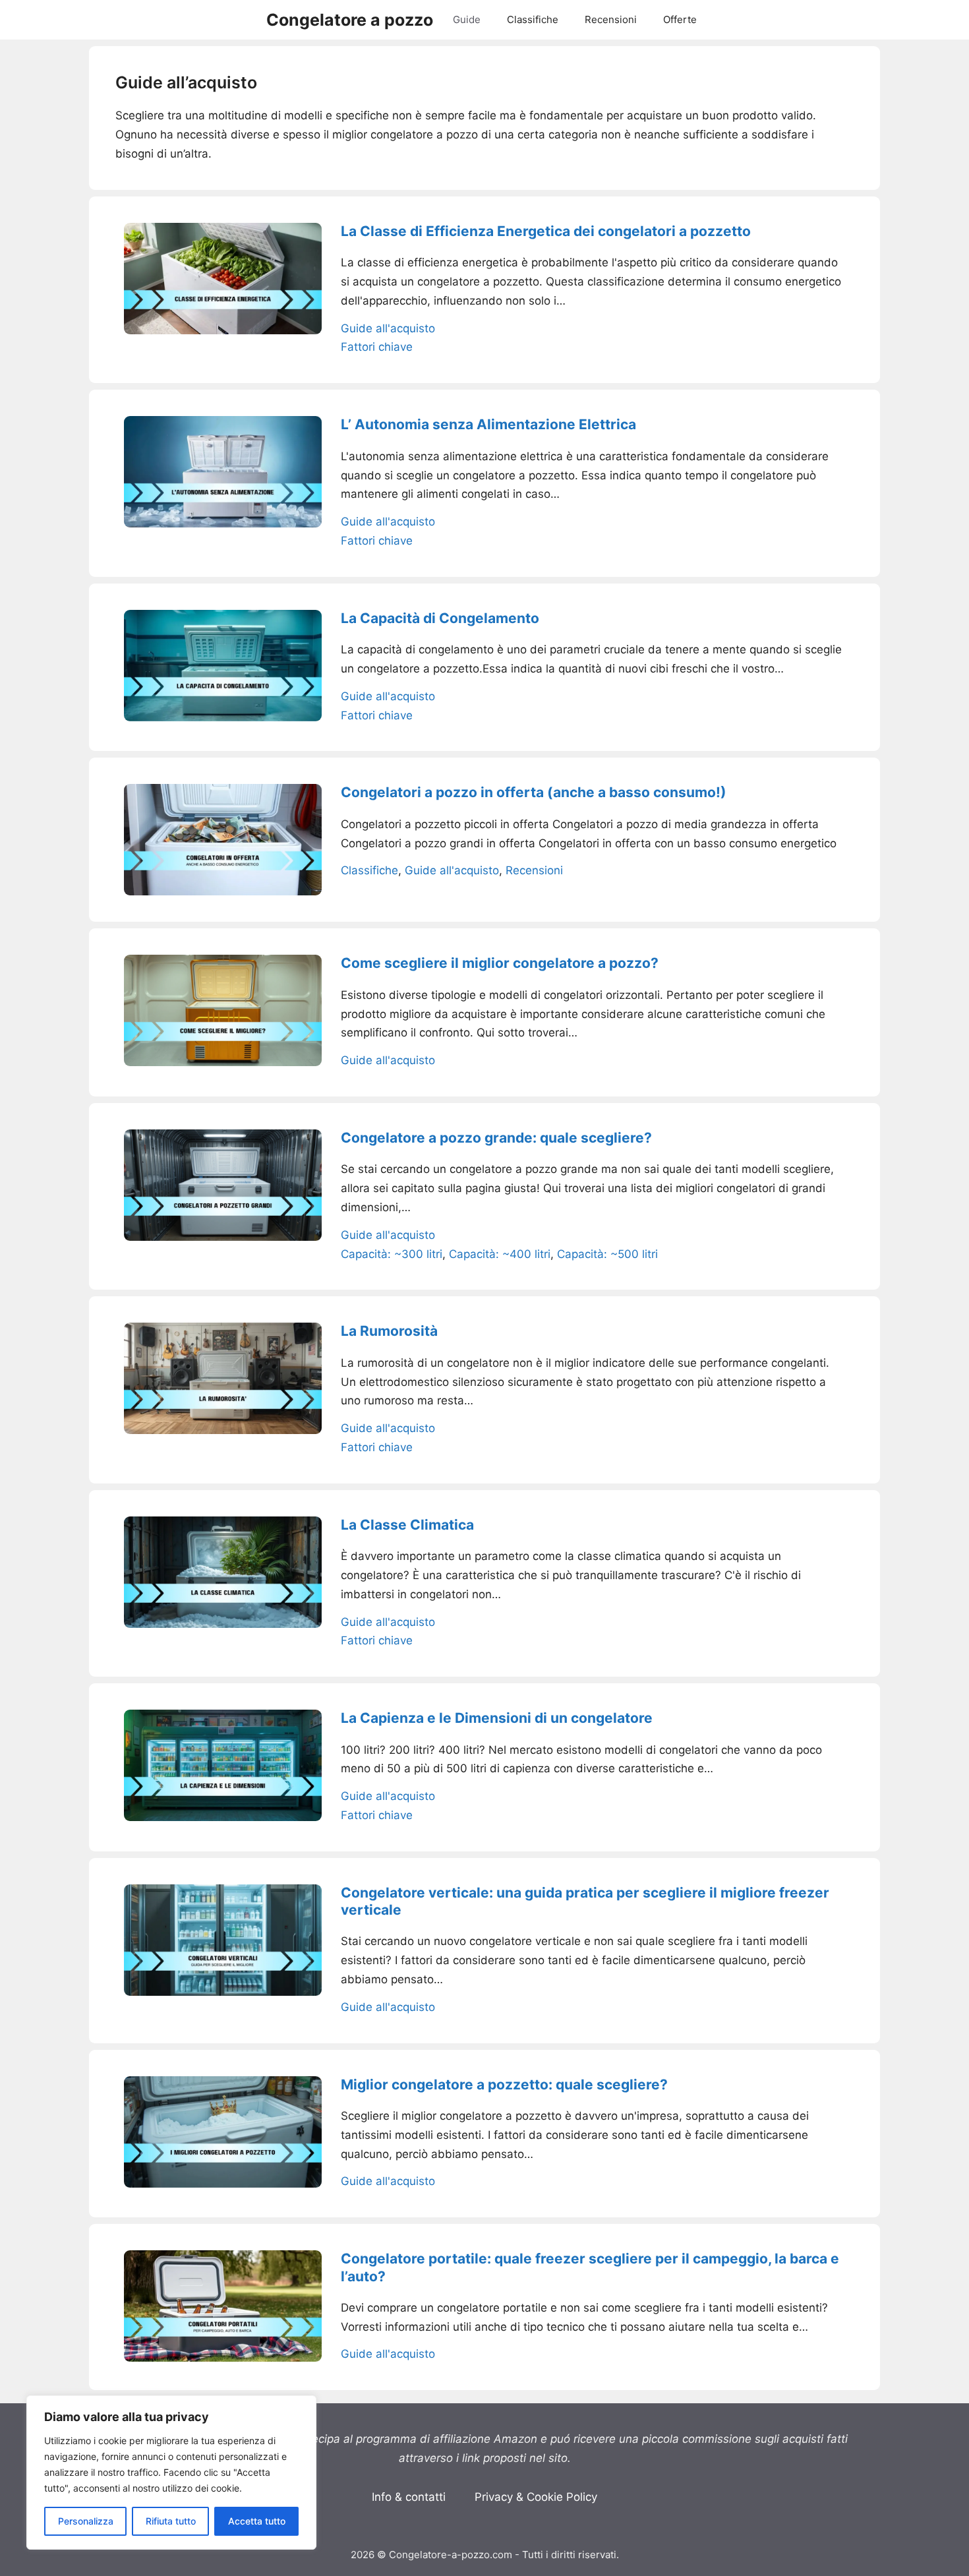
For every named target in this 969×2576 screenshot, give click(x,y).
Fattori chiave (377, 347)
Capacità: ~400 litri (500, 1254)
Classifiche (533, 19)
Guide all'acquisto (388, 328)
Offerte (680, 19)
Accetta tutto (257, 2521)
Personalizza (86, 2521)
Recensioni (611, 19)
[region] (171, 2472)
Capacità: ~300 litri (392, 1254)
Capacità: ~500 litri (607, 1254)
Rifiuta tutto (171, 2521)
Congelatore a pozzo (350, 20)
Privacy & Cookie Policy (536, 2497)
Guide (467, 19)
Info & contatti (409, 2497)
